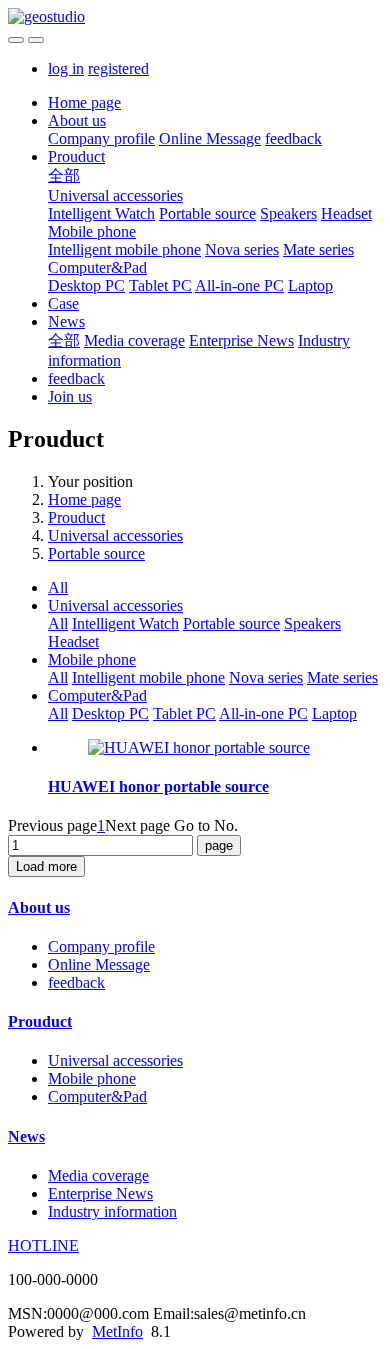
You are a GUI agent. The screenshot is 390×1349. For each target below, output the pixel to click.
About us (77, 120)
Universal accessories (115, 195)
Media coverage (134, 340)
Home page (84, 102)
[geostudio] (195, 17)
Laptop (310, 285)
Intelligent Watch (101, 213)
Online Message (210, 138)
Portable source (207, 213)
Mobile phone (92, 231)
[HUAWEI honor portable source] (199, 747)
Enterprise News (241, 340)
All (58, 587)
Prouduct (76, 156)
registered (118, 68)
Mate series (318, 249)
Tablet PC (160, 285)
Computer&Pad (97, 267)
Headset (346, 213)
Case (63, 303)
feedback (293, 138)
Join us (70, 396)
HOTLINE (43, 1245)
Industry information (112, 1211)
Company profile (101, 138)
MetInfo (117, 1331)
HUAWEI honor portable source (158, 786)
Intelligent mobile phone (124, 249)
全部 (64, 175)
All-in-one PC (239, 285)
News (66, 321)
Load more (46, 866)
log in (66, 68)
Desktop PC (86, 285)
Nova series (242, 249)
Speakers (288, 213)
